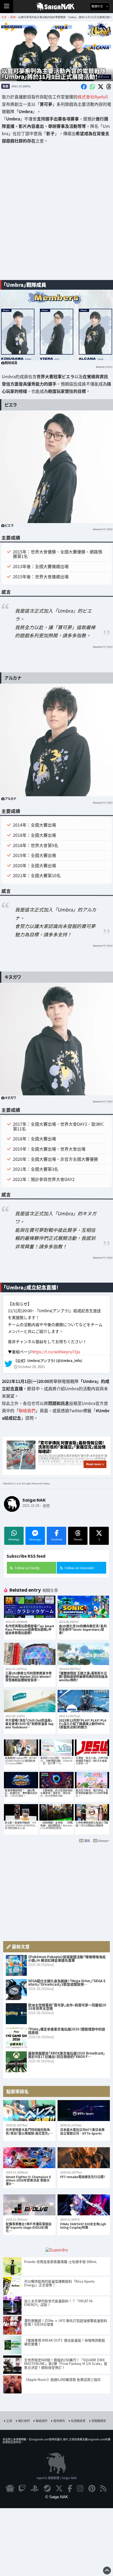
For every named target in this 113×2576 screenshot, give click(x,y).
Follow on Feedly (27, 1568)
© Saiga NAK (57, 2497)
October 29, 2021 (32, 1367)
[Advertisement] (56, 216)
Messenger (35, 1539)
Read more (94, 1464)
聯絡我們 (27, 1410)
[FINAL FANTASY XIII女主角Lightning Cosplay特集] (84, 2205)
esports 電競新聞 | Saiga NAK (57, 2478)
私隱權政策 (78, 2421)
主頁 (9, 2421)
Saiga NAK (57, 7)
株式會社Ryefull (93, 97)
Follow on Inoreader (79, 1568)
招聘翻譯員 (99, 2421)
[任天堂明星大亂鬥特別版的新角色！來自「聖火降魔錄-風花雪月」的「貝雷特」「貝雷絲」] (29, 2111)
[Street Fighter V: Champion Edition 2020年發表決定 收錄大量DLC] (29, 2158)
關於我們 (24, 2421)
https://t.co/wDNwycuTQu (56, 1352)
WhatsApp (14, 1539)
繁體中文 (98, 6)
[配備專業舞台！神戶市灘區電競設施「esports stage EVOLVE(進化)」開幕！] (29, 2205)
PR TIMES (107, 529)
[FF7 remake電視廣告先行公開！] (84, 2158)
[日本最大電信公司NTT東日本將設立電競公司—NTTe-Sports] (84, 2111)
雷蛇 (87, 1841)
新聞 (6, 86)
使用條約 (59, 2421)
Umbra (109, 367)
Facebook (57, 1539)
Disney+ (104, 1841)
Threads (78, 1539)
